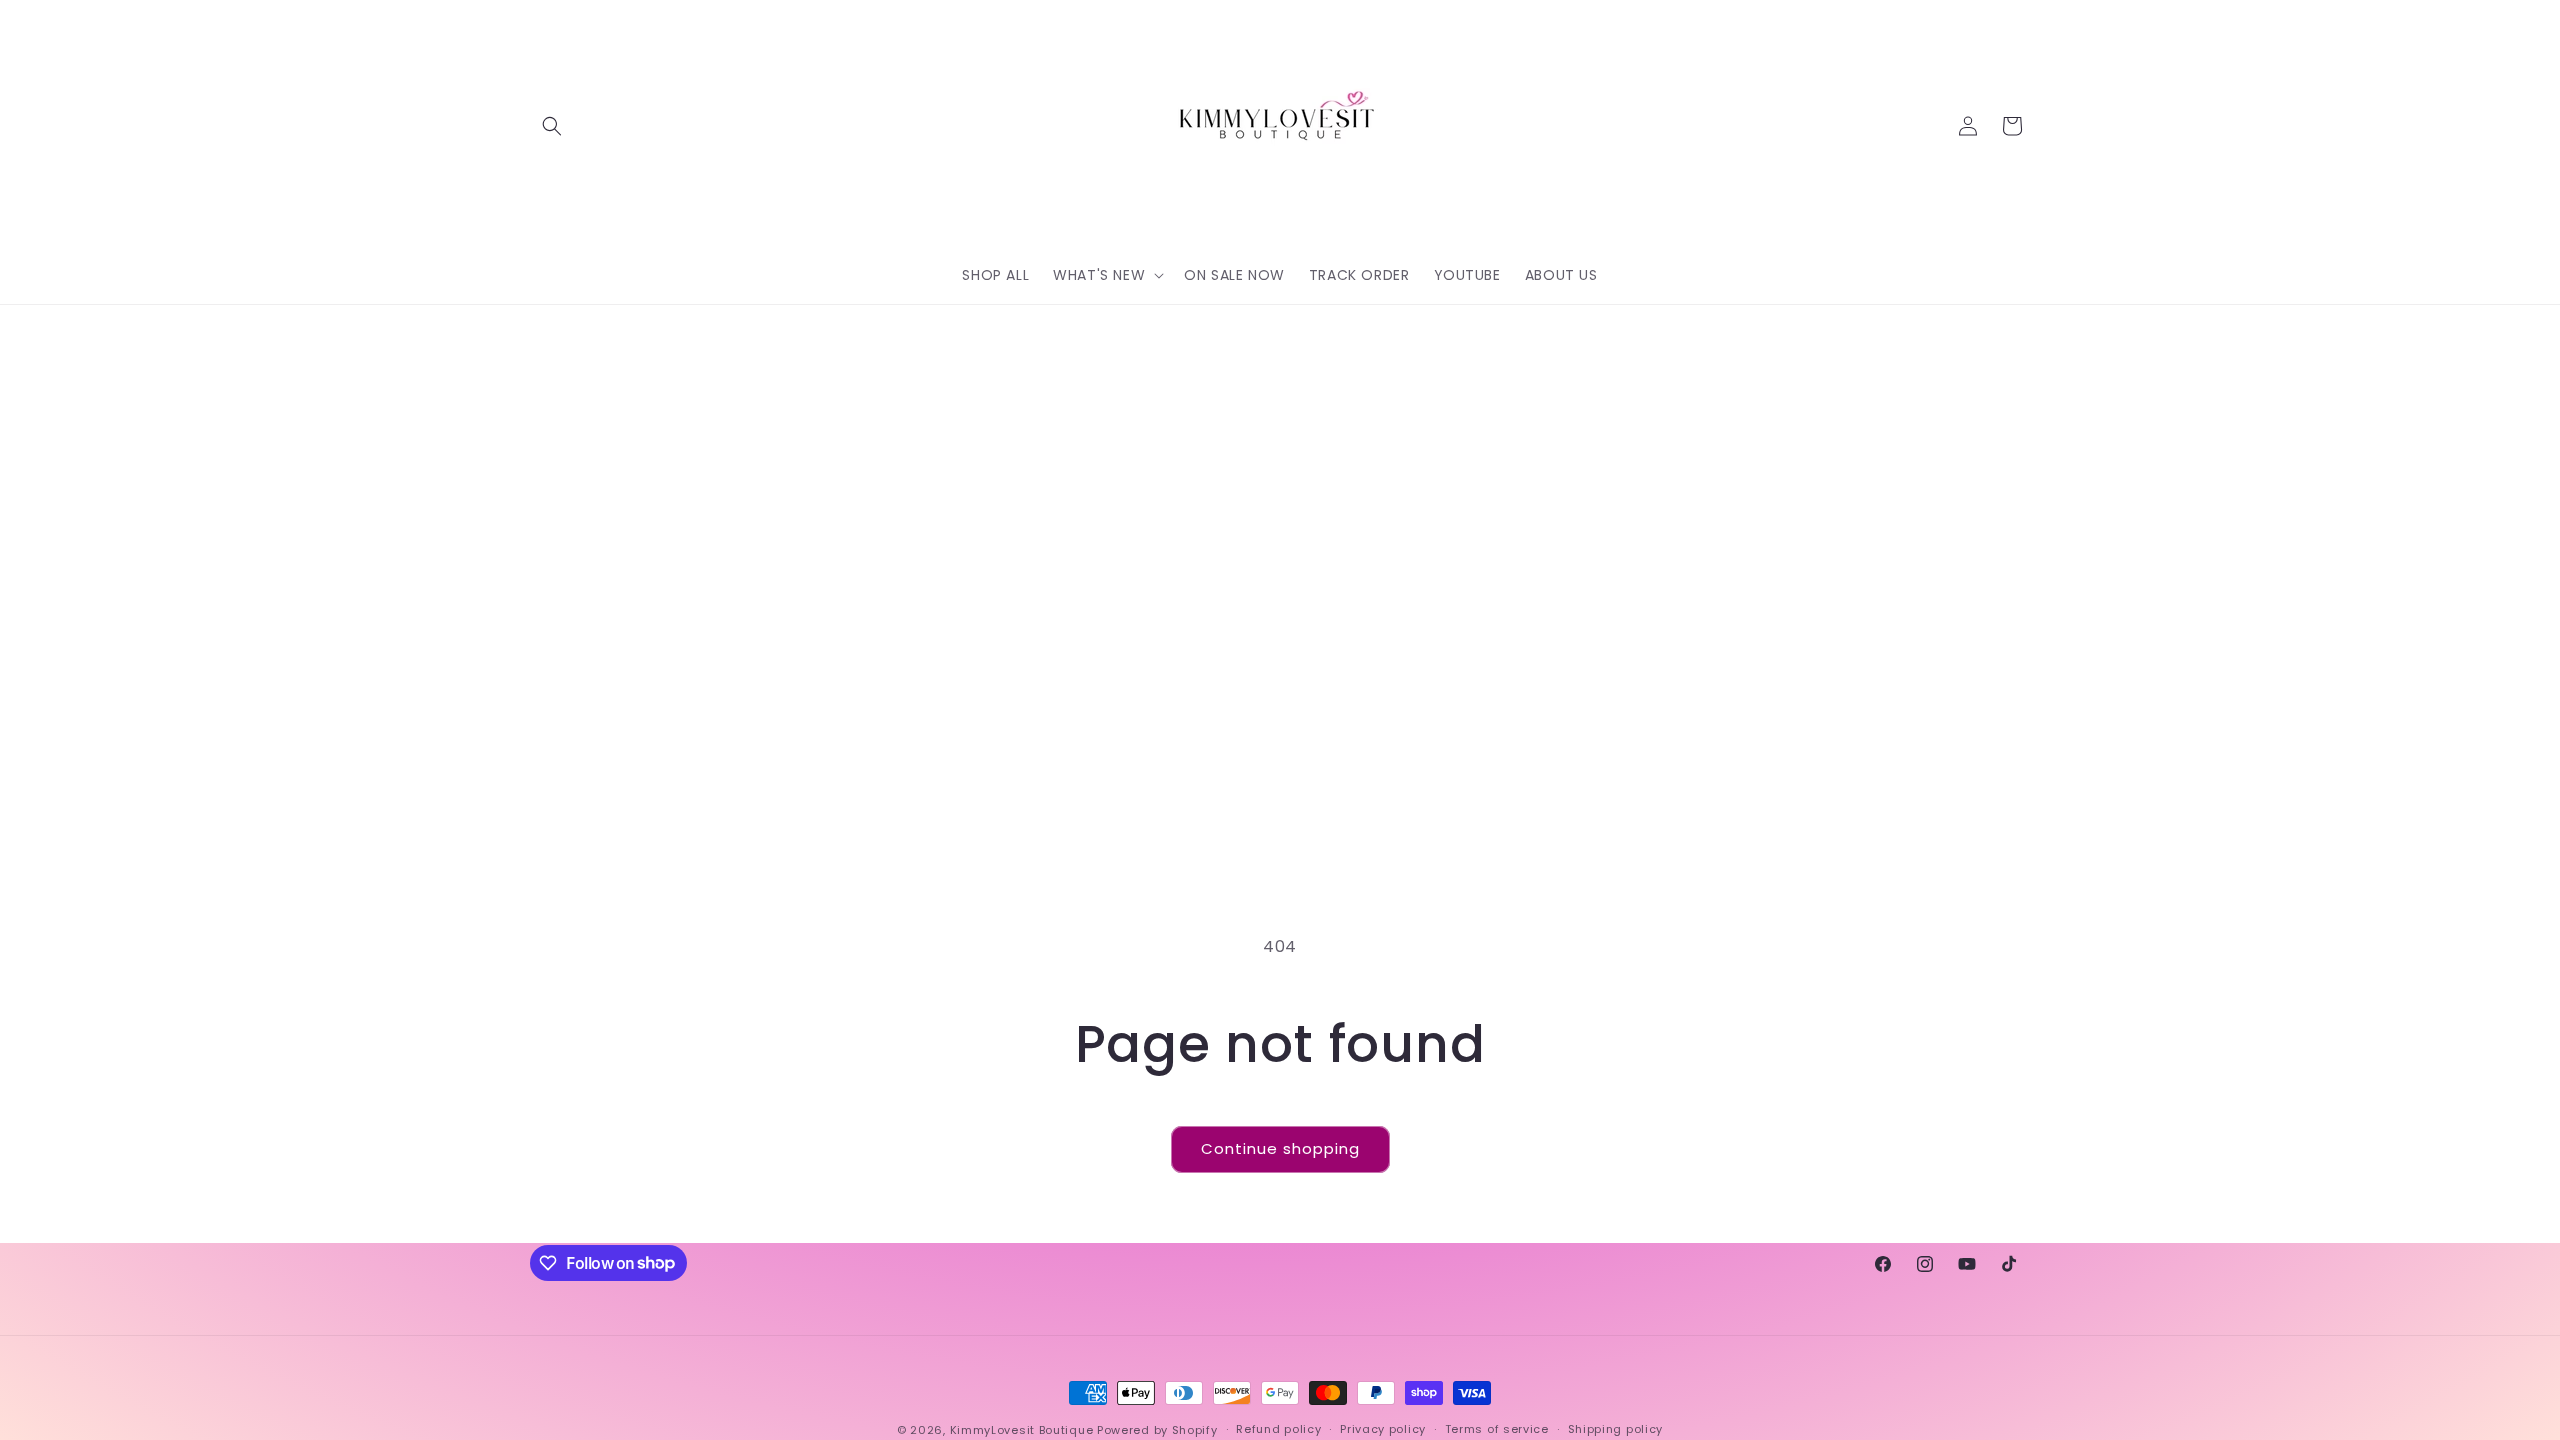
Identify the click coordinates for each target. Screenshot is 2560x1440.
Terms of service (1497, 1429)
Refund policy (1278, 1429)
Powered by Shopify (1157, 1430)
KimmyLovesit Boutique (1022, 1430)
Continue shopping (1280, 1148)
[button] (552, 126)
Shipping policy (1616, 1429)
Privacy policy (1383, 1429)
